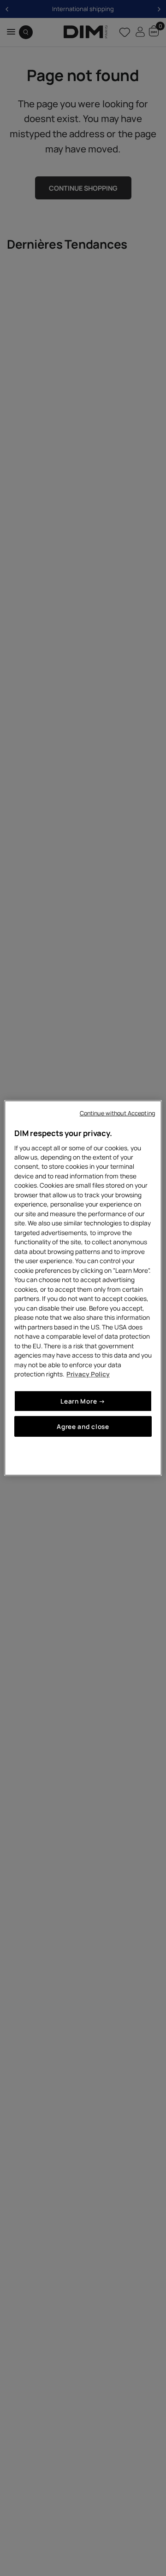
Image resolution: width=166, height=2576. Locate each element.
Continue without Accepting (117, 1113)
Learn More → (83, 1401)
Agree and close (83, 1426)
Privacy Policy (88, 1374)
